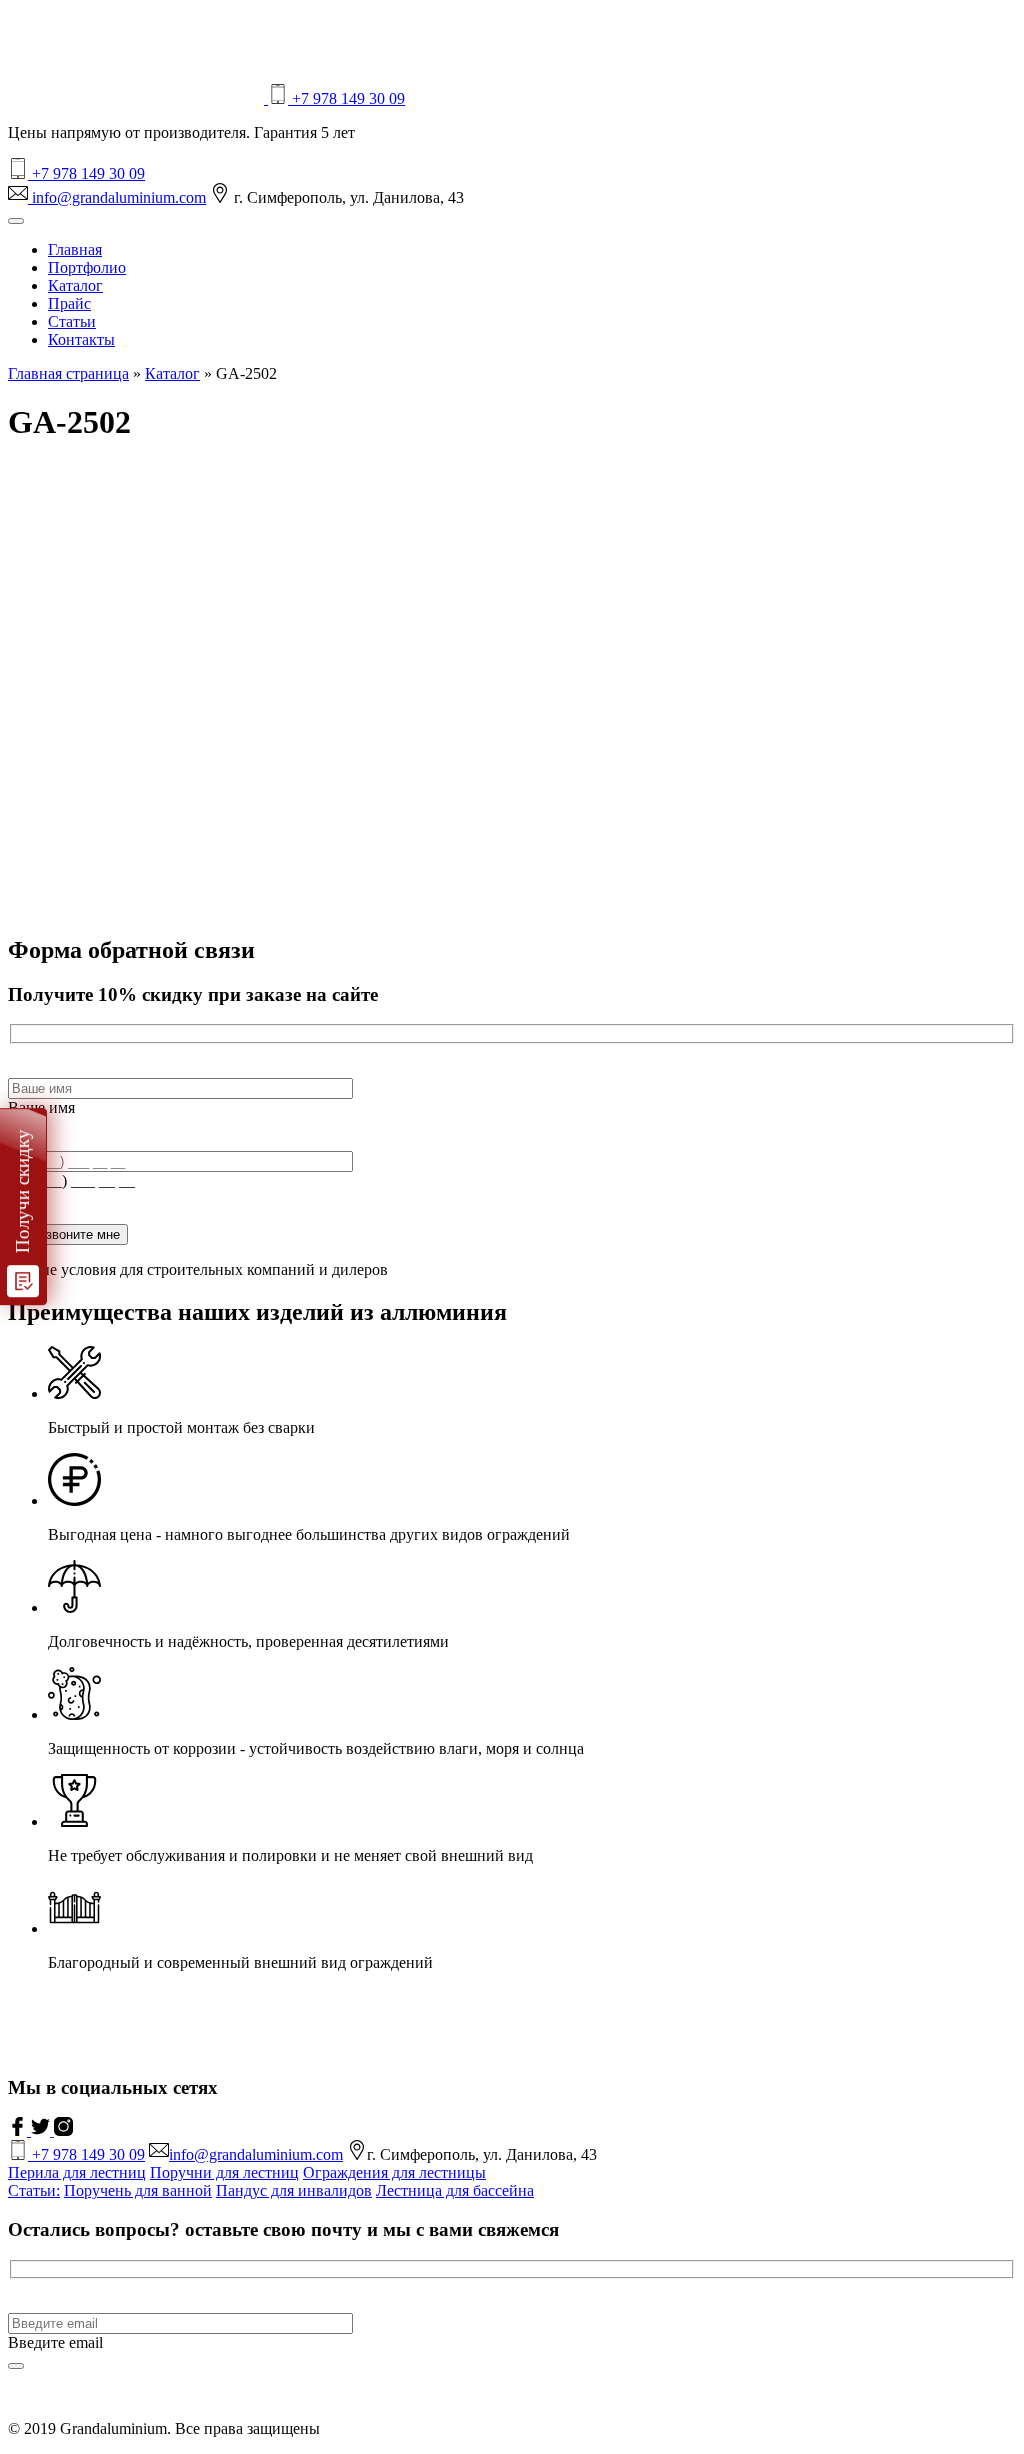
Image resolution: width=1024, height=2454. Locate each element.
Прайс (69, 303)
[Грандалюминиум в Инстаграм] (63, 2130)
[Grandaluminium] (138, 98)
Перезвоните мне (68, 1234)
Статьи (72, 321)
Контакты (81, 339)
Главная (75, 249)
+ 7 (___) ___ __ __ (71, 1180)
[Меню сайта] (16, 221)
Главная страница (68, 373)
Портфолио (87, 267)
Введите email (55, 2342)
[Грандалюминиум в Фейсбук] (19, 2130)
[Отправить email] (16, 2366)
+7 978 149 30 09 (346, 98)
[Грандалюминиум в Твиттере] (42, 2130)
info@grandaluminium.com (117, 197)
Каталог (75, 285)
